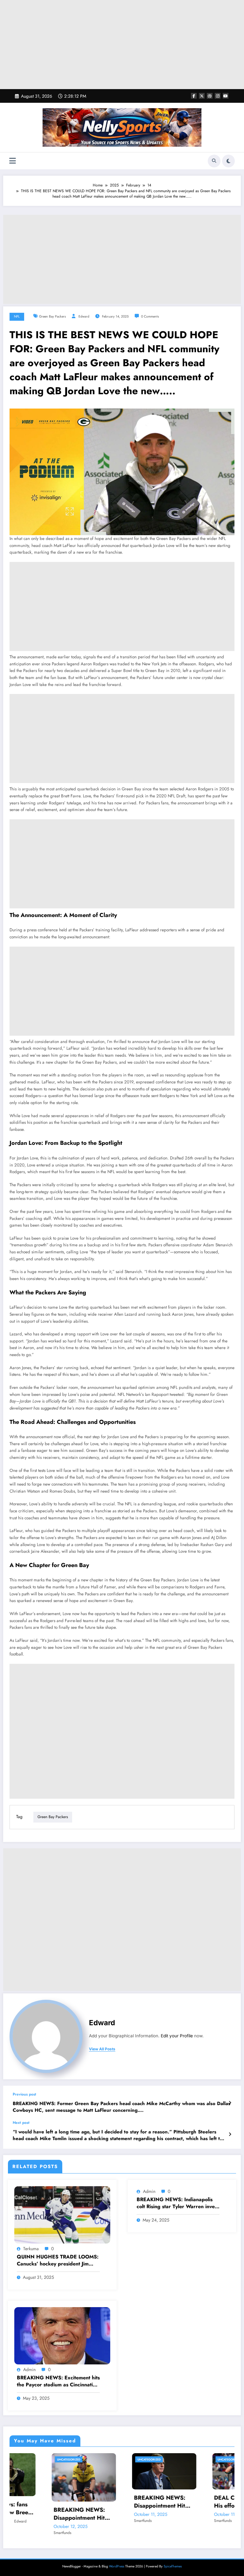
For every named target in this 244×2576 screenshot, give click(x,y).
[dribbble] (210, 96)
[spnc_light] (228, 161)
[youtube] (226, 96)
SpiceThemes (173, 2554)
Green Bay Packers (52, 316)
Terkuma (31, 2249)
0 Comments (150, 316)
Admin (149, 2191)
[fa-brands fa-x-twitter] (202, 96)
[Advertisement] (122, 45)
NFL (17, 316)
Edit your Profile (177, 2036)
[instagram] (218, 96)
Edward (84, 316)
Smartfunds (38, 2521)
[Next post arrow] (230, 2134)
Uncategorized (45, 2459)
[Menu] (13, 161)
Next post (21, 2123)
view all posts (102, 2049)
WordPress (117, 2554)
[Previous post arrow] (230, 2103)
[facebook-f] (194, 96)
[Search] (214, 161)
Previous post (24, 2094)
